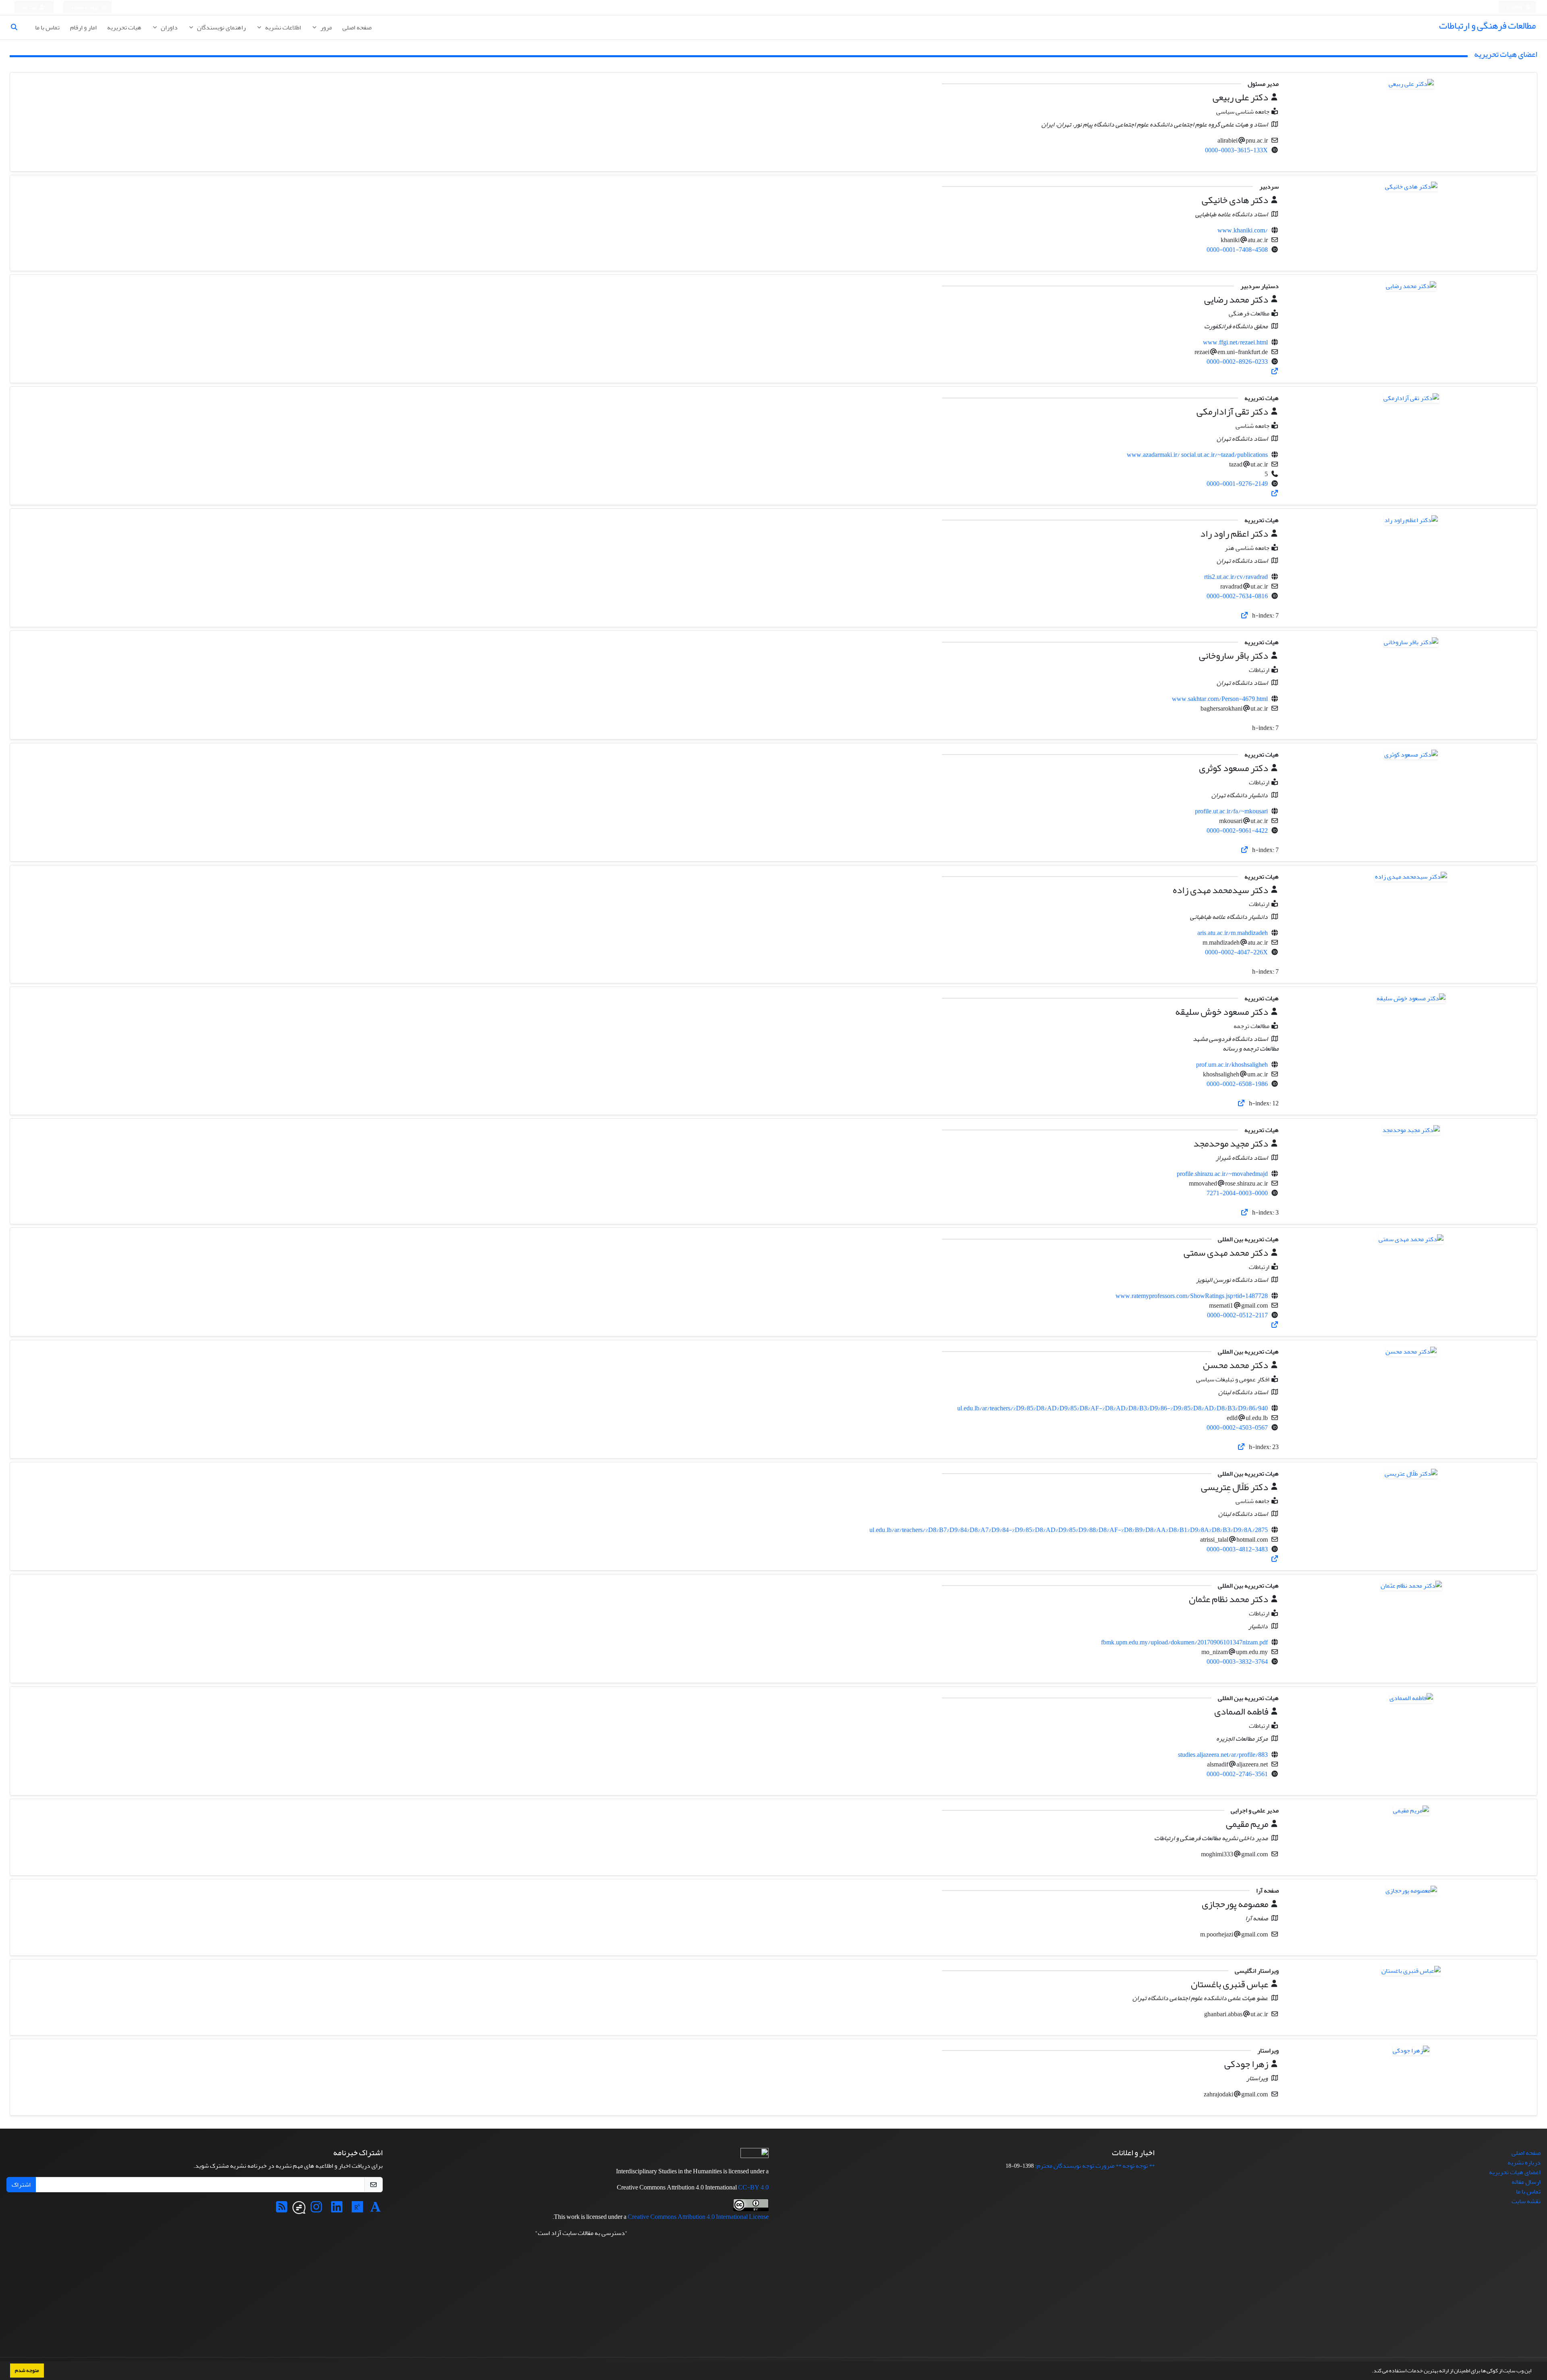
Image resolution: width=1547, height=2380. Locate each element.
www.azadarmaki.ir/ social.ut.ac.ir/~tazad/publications (1197, 455)
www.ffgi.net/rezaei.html (1235, 342)
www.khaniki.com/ (1243, 230)
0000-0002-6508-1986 (1237, 1084)
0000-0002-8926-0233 (1237, 362)
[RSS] (282, 2210)
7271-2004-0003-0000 (1237, 1193)
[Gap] (299, 2210)
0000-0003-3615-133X (1236, 150)
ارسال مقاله (1526, 2182)
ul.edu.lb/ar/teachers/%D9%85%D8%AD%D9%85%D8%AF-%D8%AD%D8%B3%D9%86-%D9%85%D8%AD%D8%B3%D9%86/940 (1113, 1408)
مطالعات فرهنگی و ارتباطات (1487, 26)
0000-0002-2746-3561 (1237, 1774)
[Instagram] (316, 2210)
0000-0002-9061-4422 (1237, 831)
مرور (326, 27)
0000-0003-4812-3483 (1237, 1549)
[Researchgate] (357, 2210)
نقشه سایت (1526, 2201)
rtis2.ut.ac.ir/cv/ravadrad (1236, 577)
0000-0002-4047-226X (1236, 952)
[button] (1370, 2372)
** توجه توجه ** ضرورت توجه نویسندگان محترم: (1095, 2166)
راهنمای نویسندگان (221, 27)
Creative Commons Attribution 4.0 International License (698, 2217)
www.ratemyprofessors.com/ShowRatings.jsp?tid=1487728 (1192, 1296)
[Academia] (375, 2210)
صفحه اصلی (357, 27)
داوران (169, 27)
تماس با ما (47, 27)
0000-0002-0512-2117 (1237, 1315)
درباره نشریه (1524, 2162)
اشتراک (21, 2185)
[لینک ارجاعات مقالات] (1275, 371)
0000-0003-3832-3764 (1237, 1662)
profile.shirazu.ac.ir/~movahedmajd (1222, 1174)
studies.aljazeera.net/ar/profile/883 (1223, 1755)
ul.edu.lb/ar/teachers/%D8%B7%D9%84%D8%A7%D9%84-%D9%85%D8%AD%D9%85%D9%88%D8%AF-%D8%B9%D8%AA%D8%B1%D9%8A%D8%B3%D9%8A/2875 (1069, 1530)
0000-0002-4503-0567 (1237, 1428)
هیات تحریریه (124, 27)
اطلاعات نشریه (282, 27)
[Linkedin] (337, 2210)
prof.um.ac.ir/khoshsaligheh (1232, 1065)
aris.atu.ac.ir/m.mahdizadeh (1233, 933)
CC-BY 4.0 (753, 2187)
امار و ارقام (83, 27)
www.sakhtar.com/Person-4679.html (1220, 699)
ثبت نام (30, 7)
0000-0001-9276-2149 (1237, 484)
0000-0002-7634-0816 (1237, 596)
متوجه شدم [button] (27, 2370)
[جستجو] (17, 27)
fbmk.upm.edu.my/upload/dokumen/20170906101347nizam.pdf (1184, 1642)
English (1515, 7)
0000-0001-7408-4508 (1237, 250)
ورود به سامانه (85, 7)
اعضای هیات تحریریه (1515, 2172)
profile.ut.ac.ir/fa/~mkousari (1231, 811)
